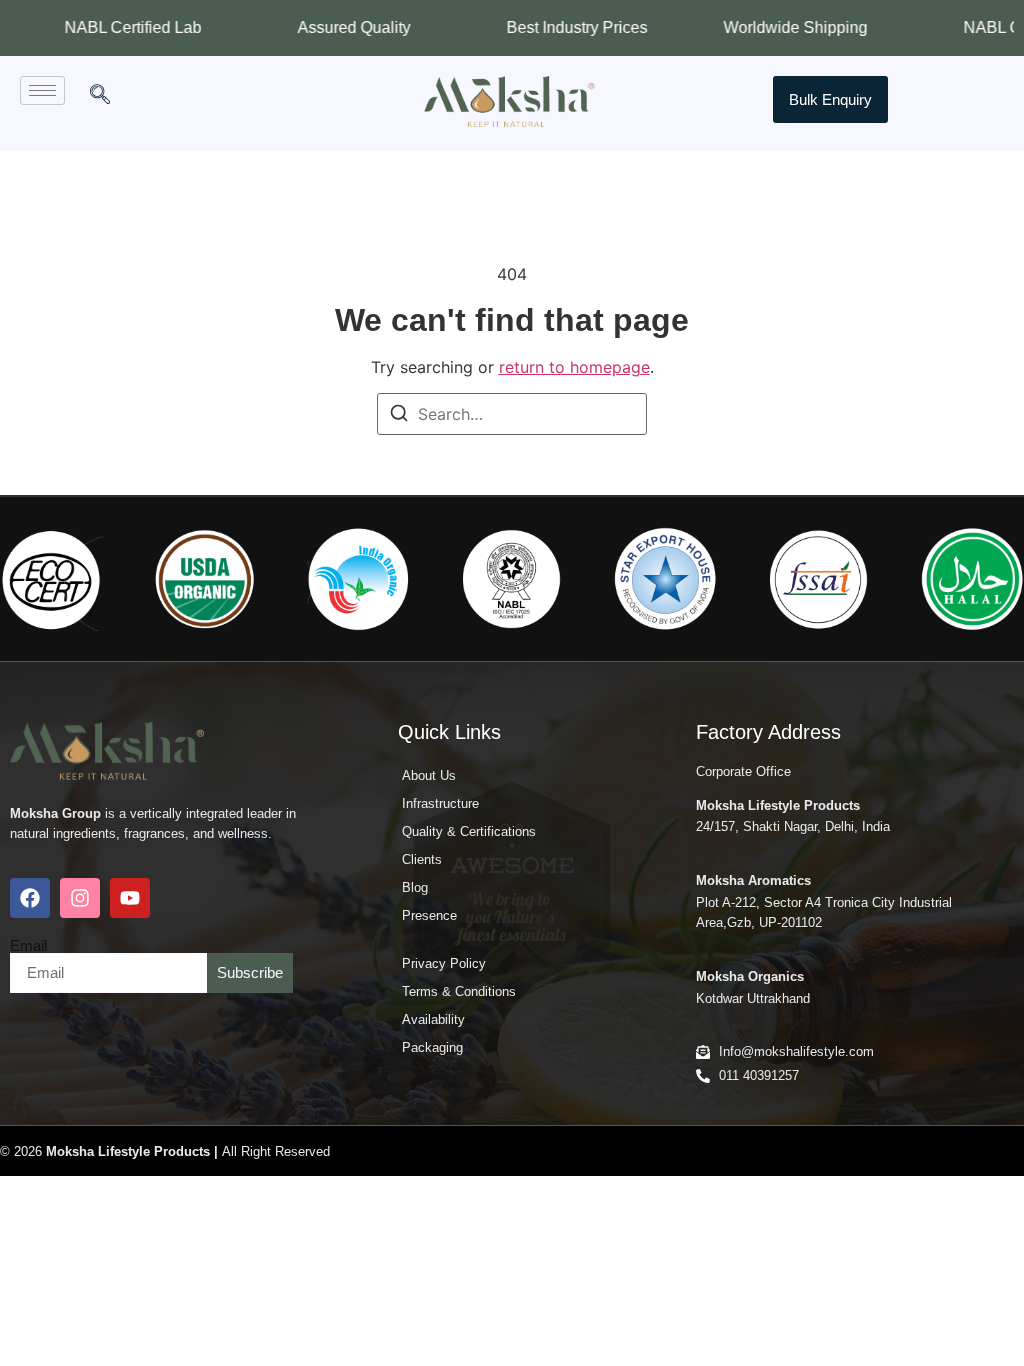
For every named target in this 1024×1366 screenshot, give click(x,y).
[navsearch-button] (100, 96)
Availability (433, 1019)
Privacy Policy (444, 963)
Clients (422, 859)
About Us (429, 775)
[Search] (399, 416)
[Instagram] (80, 898)
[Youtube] (130, 898)
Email (28, 945)
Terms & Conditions (459, 991)
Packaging (432, 1047)
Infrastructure (440, 803)
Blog (415, 887)
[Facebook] (30, 898)
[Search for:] (512, 414)
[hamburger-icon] (42, 90)
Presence (429, 915)
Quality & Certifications (469, 831)
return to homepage (574, 367)
